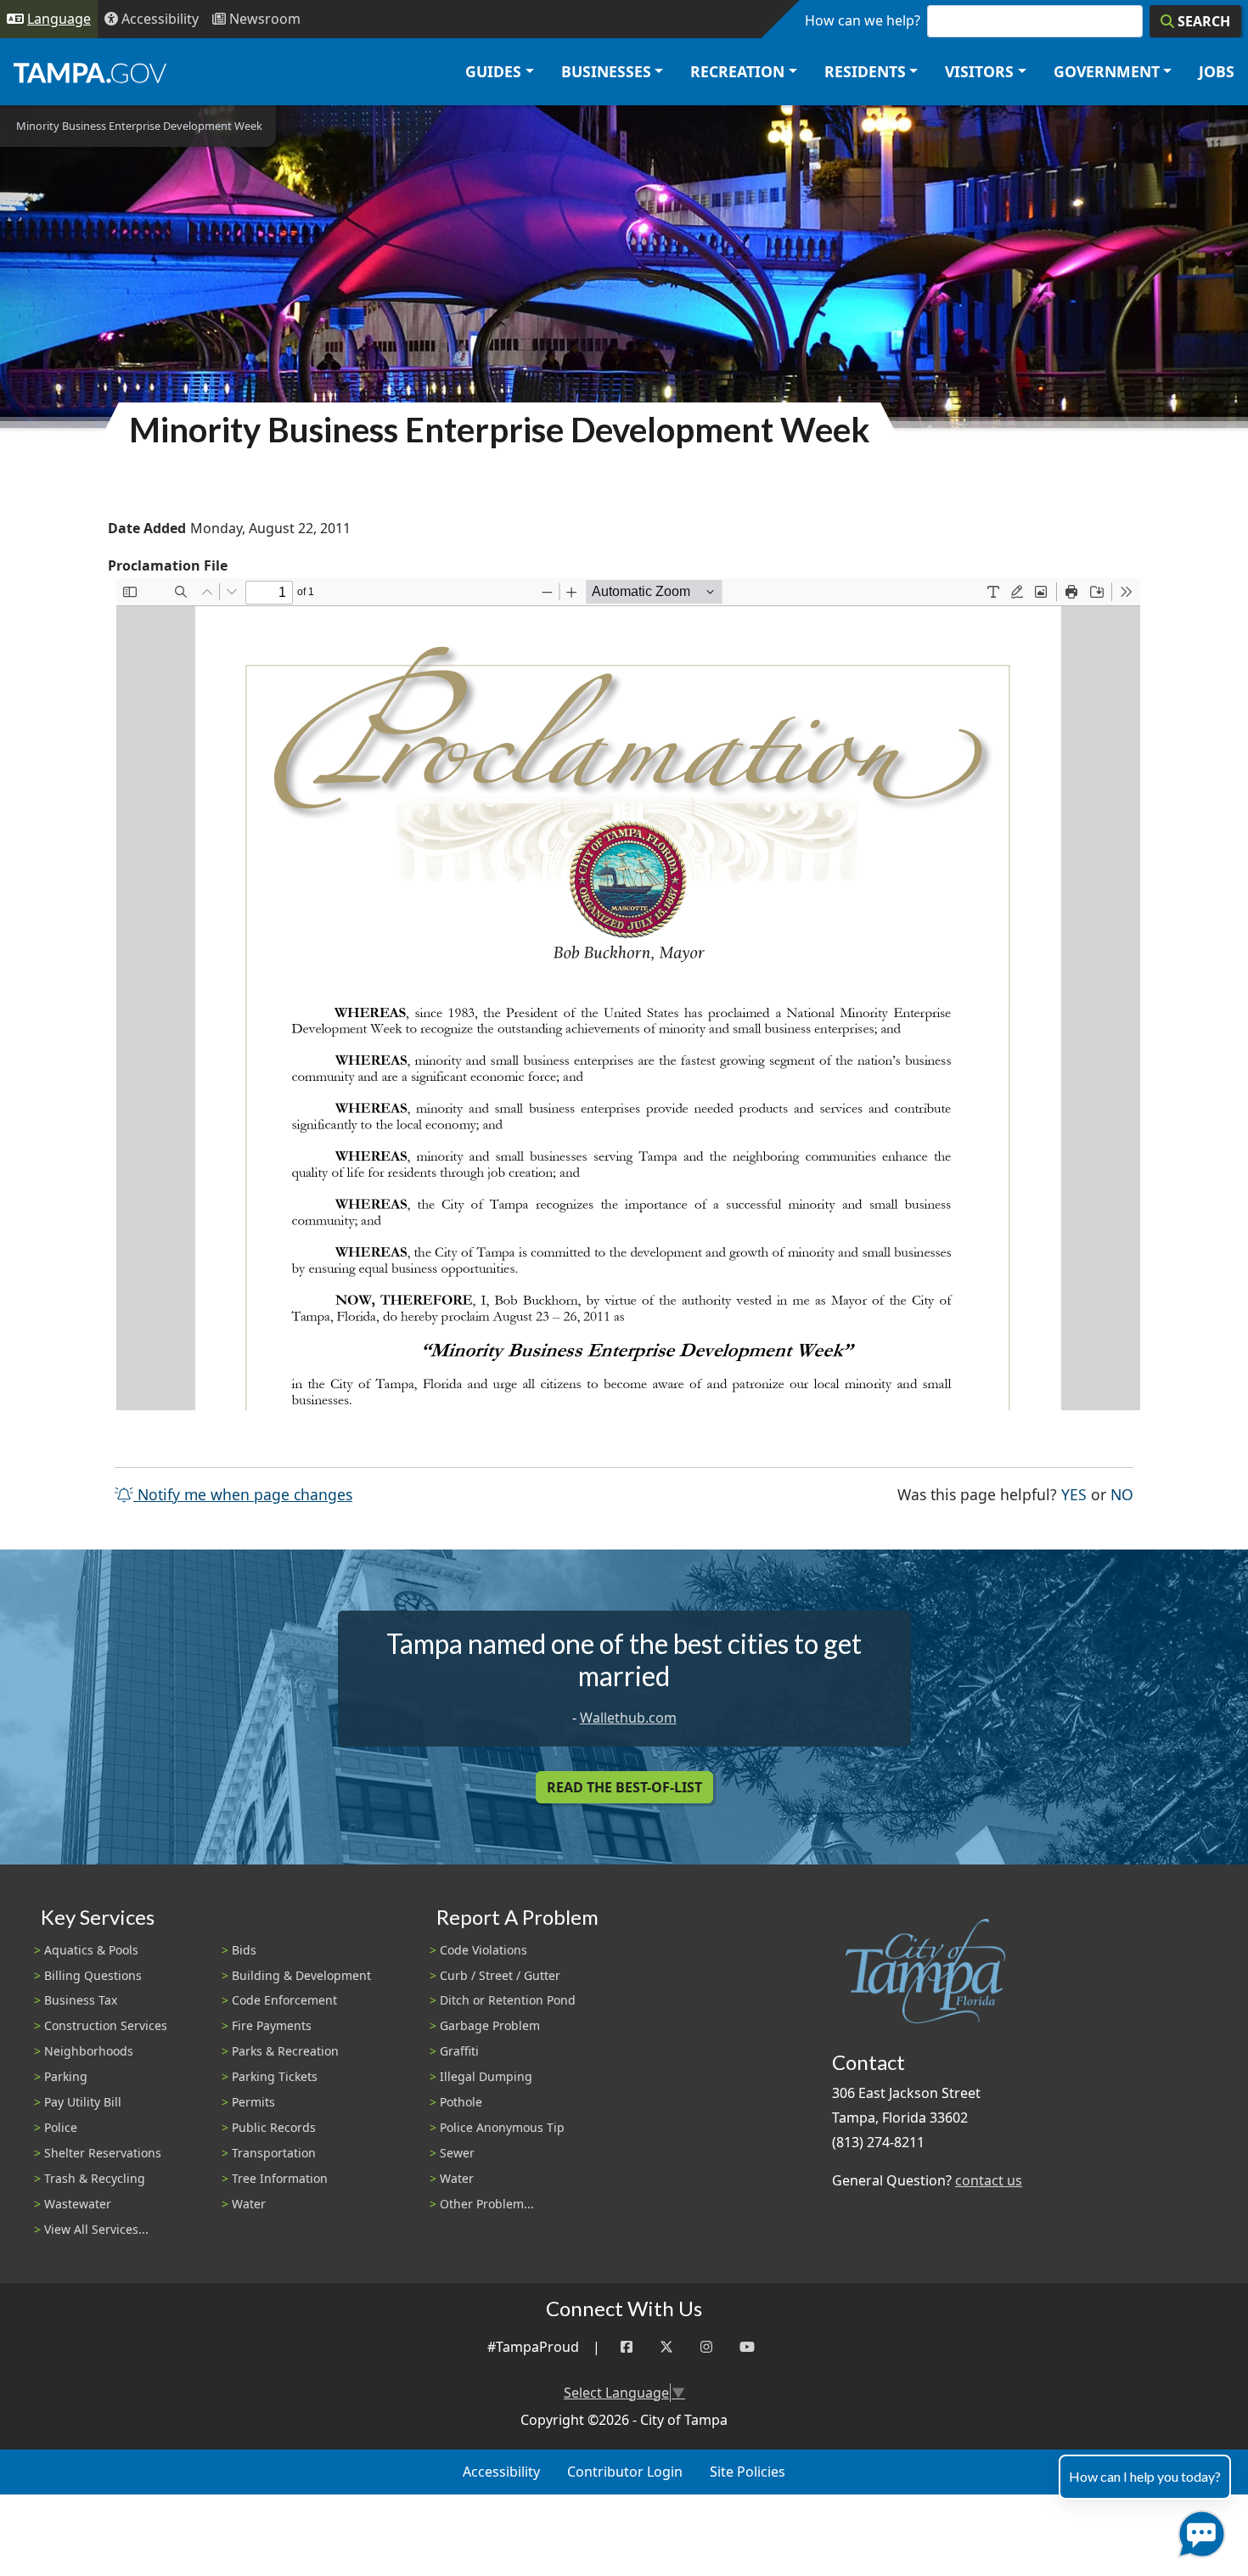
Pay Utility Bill (83, 2102)
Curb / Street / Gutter (500, 1975)
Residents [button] (865, 71)
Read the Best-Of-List (624, 1787)
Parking (66, 2076)
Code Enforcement (284, 2000)
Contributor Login (625, 2472)
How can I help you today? (1145, 2476)
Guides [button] (493, 71)
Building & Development (301, 1975)
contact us (989, 2180)
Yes (1074, 1494)
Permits (253, 2102)
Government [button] (1107, 71)
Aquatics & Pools (91, 1950)
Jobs (1217, 71)
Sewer (457, 2153)
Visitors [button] (979, 71)
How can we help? (863, 20)
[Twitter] (666, 2347)
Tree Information (280, 2178)
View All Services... (96, 2229)
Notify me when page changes (243, 1494)
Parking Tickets (275, 2076)
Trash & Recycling (95, 2178)
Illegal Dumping (486, 2076)
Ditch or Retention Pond (508, 2000)
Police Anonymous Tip (502, 2127)
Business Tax (81, 2000)
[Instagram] (706, 2347)
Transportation (274, 2153)
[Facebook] (627, 2347)
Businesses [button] (606, 71)
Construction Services (106, 2025)
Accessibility (501, 2472)
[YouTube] (747, 2347)
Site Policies (748, 2472)
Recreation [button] (737, 71)
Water (249, 2204)
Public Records (274, 2127)
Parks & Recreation (285, 2051)
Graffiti (459, 2051)
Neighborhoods (89, 2051)
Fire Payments (272, 2025)
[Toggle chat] (1198, 2531)
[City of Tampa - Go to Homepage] (90, 72)
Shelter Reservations (103, 2153)
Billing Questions (93, 1975)
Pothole (461, 2102)
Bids (244, 1950)
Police (61, 2127)
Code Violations (483, 1950)
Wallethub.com (628, 1718)
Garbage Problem (490, 2025)
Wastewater (78, 2204)
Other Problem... (487, 2204)
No (1122, 1494)
